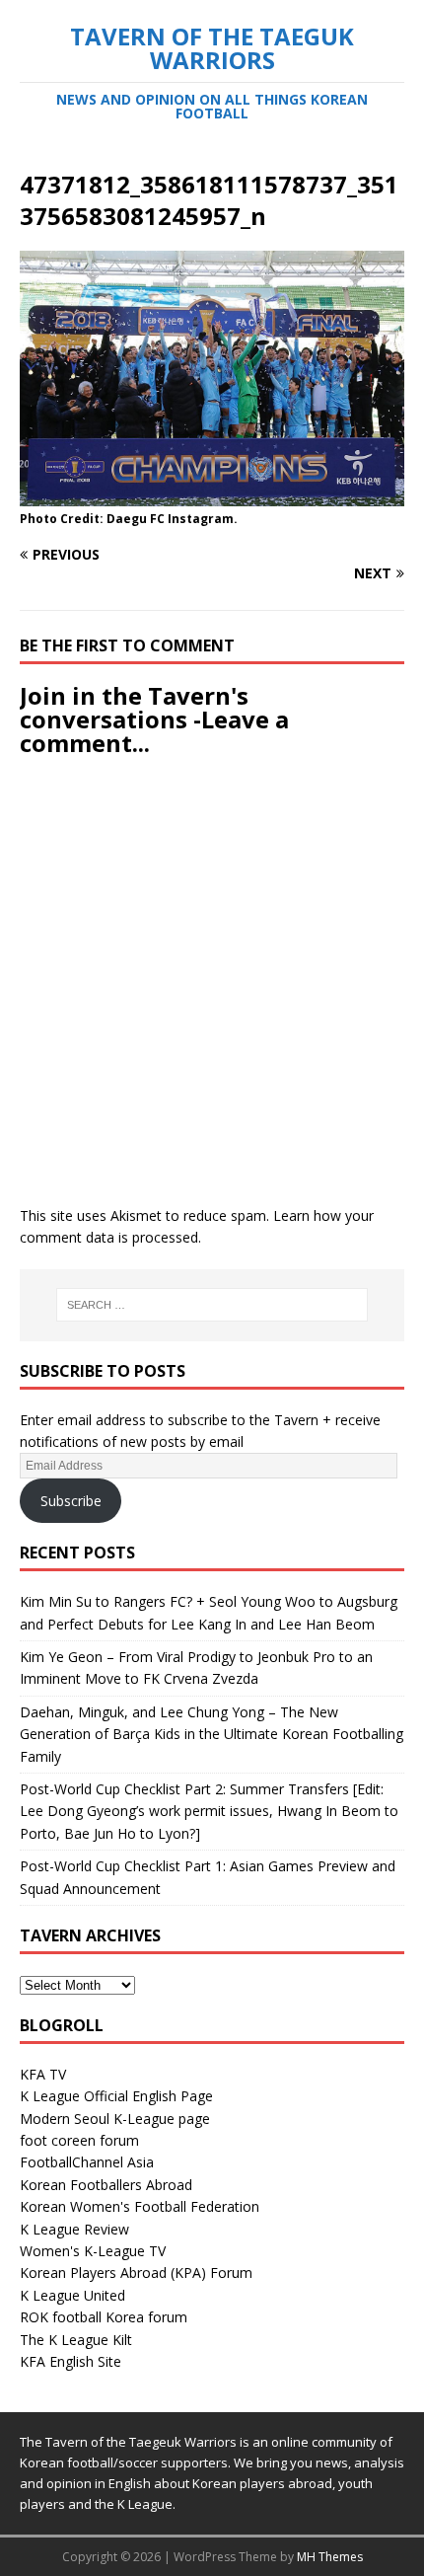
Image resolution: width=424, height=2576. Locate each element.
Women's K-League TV (93, 2251)
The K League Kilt (76, 2340)
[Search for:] (212, 1305)
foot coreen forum (79, 2140)
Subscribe (71, 1501)
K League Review (74, 2229)
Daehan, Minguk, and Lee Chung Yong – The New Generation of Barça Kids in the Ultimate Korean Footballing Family (212, 1734)
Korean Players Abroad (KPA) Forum (136, 2273)
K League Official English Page (116, 2096)
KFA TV (43, 2074)
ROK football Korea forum (104, 2317)
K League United (72, 2295)
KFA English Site (71, 2361)
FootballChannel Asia (87, 2162)
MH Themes (330, 2557)
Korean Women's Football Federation (140, 2206)
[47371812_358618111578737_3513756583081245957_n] (212, 495)
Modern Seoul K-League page (115, 2119)
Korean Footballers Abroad (106, 2185)
